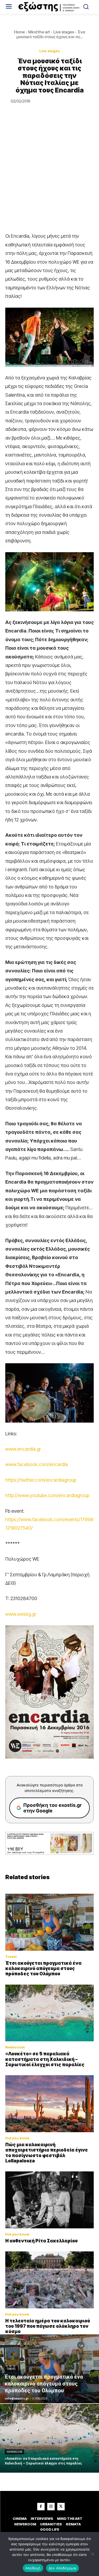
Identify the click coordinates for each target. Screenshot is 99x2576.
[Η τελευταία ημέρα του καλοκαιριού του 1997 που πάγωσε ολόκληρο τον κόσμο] (49, 2280)
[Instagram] (51, 2507)
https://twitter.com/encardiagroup (41, 1480)
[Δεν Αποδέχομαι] (92, 2554)
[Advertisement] (49, 180)
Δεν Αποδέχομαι (63, 2568)
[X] (61, 2507)
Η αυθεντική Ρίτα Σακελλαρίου (41, 2241)
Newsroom (15, 2047)
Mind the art (39, 32)
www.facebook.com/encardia (37, 1464)
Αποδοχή (33, 2568)
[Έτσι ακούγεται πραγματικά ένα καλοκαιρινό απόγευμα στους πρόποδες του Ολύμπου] (49, 1922)
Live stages (64, 32)
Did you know (17, 2138)
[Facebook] (41, 2507)
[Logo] (49, 7)
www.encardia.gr (23, 1449)
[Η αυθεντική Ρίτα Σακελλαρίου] (49, 2200)
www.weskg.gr (21, 1614)
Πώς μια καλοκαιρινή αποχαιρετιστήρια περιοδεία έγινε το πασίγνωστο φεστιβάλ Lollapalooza (47, 2153)
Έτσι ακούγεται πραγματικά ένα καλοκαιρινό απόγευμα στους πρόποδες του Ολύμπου (43, 1969)
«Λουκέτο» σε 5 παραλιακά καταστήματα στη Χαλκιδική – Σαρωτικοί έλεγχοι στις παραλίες (45, 2059)
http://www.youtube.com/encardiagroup (47, 1495)
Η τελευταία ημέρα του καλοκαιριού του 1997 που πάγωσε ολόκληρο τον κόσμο (48, 2326)
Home (19, 32)
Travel (11, 1957)
